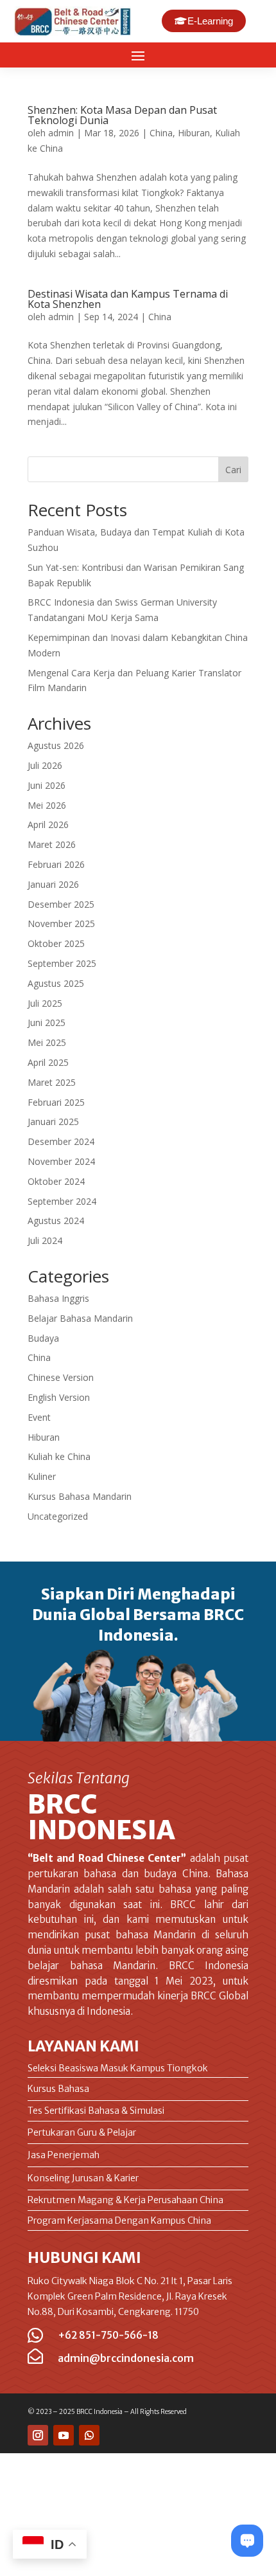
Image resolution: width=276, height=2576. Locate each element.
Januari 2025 (53, 1121)
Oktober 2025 (56, 943)
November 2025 (61, 923)
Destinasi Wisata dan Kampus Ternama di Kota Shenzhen (128, 299)
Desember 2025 (61, 904)
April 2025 (48, 1062)
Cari (233, 470)
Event (39, 1417)
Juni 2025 (47, 1022)
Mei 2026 (47, 805)
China (161, 133)
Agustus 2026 (56, 745)
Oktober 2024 (56, 1181)
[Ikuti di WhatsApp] (89, 2435)
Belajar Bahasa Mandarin (80, 1318)
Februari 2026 (56, 864)
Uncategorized (58, 1516)
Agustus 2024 (56, 1220)
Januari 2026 (53, 884)
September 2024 (62, 1201)
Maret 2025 (52, 1082)
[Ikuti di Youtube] (64, 2435)
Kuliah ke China (59, 1456)
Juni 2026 (47, 785)
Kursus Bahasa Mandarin (80, 1496)
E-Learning (210, 21)
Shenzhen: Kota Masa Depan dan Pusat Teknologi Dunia (122, 115)
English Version (59, 1397)
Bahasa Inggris (58, 1298)
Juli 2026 (45, 765)
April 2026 (48, 824)
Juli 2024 (45, 1240)
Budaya (43, 1338)
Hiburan (194, 133)
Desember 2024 (61, 1141)
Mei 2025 (47, 1042)
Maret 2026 (52, 844)
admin (61, 133)
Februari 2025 (56, 1102)
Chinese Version (61, 1377)
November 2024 (61, 1161)
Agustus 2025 (56, 983)
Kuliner (42, 1476)
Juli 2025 (45, 1003)
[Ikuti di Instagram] (38, 2435)
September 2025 (62, 963)
